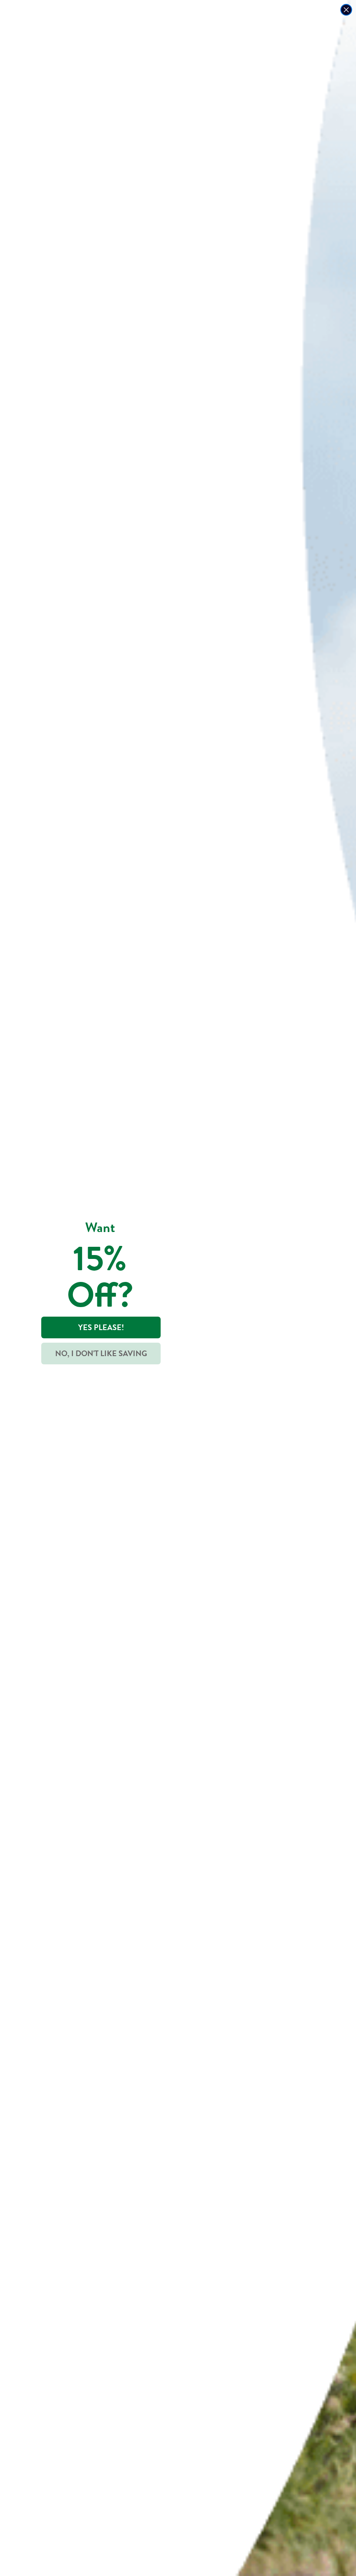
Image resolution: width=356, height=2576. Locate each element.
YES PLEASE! (101, 1327)
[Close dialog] (346, 10)
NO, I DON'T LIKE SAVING (101, 1353)
